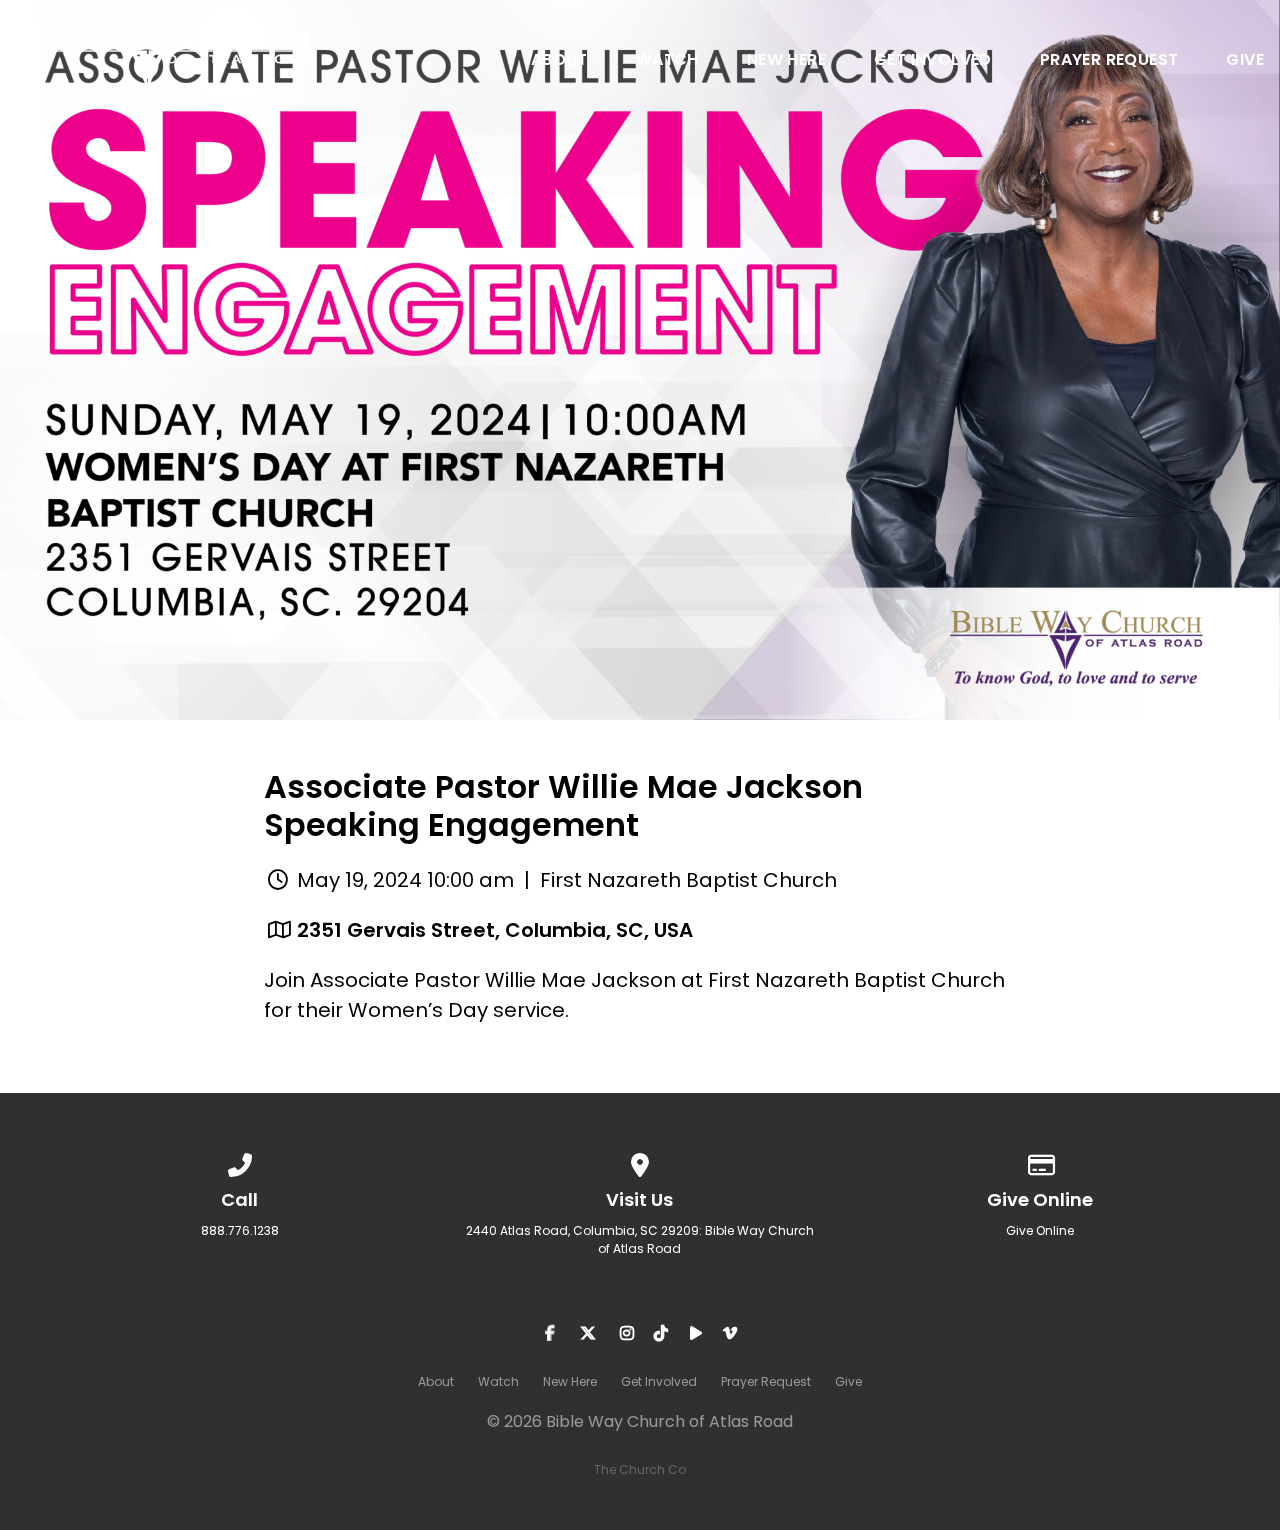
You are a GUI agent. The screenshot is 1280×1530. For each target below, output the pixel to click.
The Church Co (640, 1469)
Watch (667, 61)
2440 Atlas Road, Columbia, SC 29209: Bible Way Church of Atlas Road (640, 1239)
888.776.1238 (240, 1230)
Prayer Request (1109, 61)
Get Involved (933, 61)
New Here (786, 61)
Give (1245, 61)
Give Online (1040, 1230)
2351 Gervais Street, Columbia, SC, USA (495, 930)
